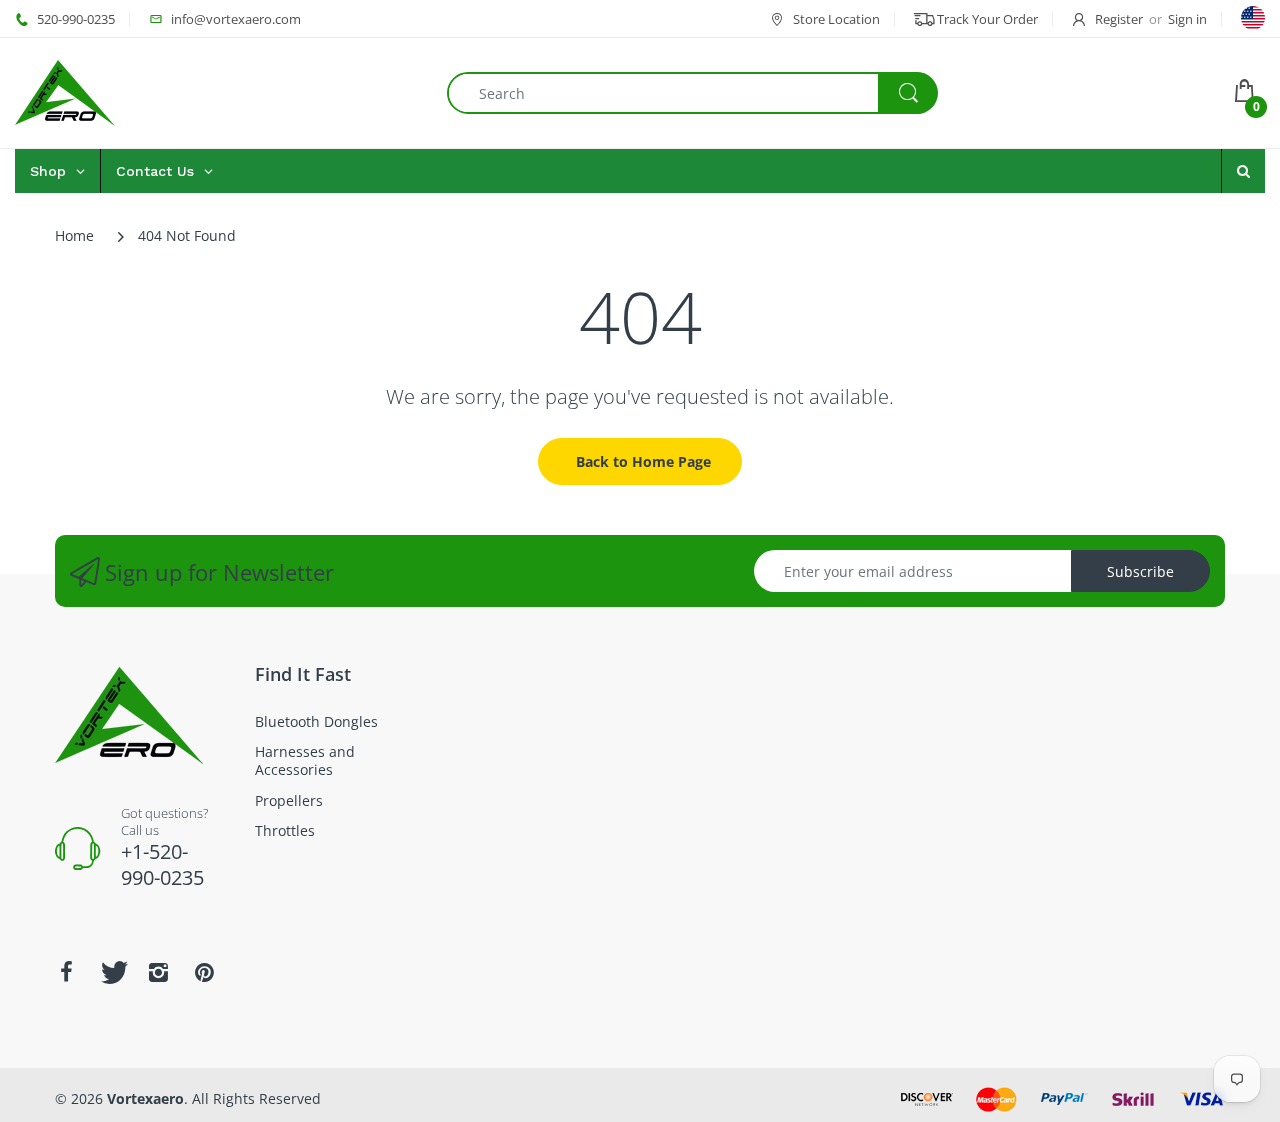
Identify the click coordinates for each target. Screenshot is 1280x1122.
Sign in (1187, 19)
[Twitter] (112, 972)
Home (74, 235)
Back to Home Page (643, 461)
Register (1119, 19)
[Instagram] (158, 972)
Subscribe (1140, 571)
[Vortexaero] (65, 91)
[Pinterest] (204, 972)
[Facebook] (66, 972)
